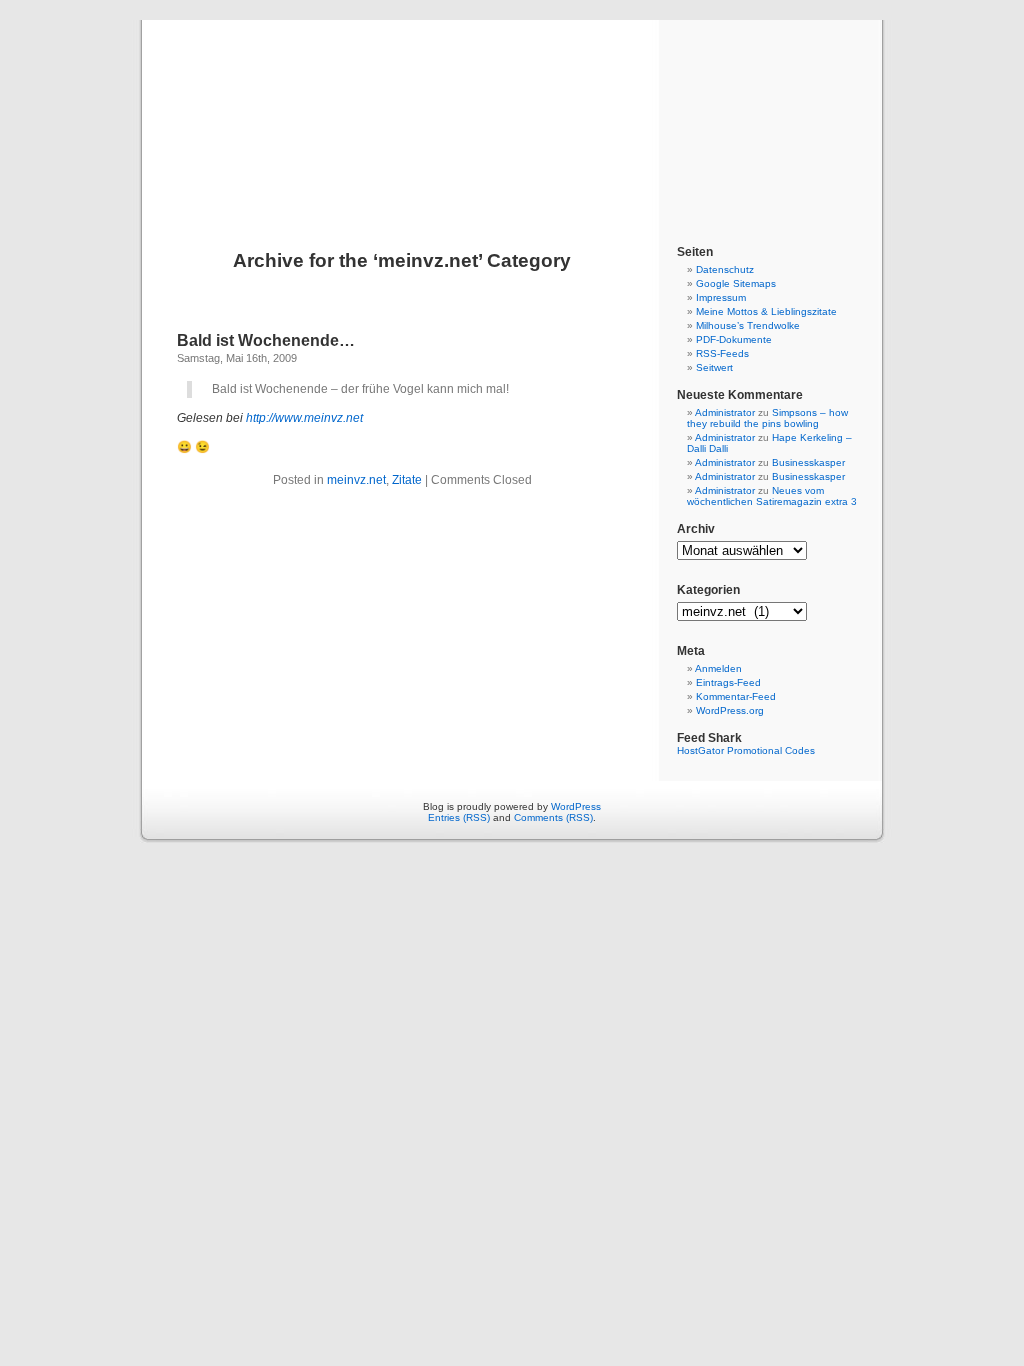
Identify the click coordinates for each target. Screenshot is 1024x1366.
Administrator (725, 412)
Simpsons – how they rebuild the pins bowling (767, 418)
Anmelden (718, 668)
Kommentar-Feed (736, 696)
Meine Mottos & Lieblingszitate (766, 311)
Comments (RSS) (553, 817)
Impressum (721, 297)
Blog (512, 112)
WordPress (576, 806)
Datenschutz (725, 269)
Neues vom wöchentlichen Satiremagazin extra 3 (772, 496)
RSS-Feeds (722, 353)
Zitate (407, 480)
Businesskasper (808, 462)
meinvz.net (356, 480)
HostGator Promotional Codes (746, 750)
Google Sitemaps (736, 283)
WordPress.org (730, 710)
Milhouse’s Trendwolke (748, 325)
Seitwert (714, 367)
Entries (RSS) (459, 817)
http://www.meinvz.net (304, 418)
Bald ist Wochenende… (266, 340)
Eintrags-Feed (728, 682)
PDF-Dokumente (734, 339)
